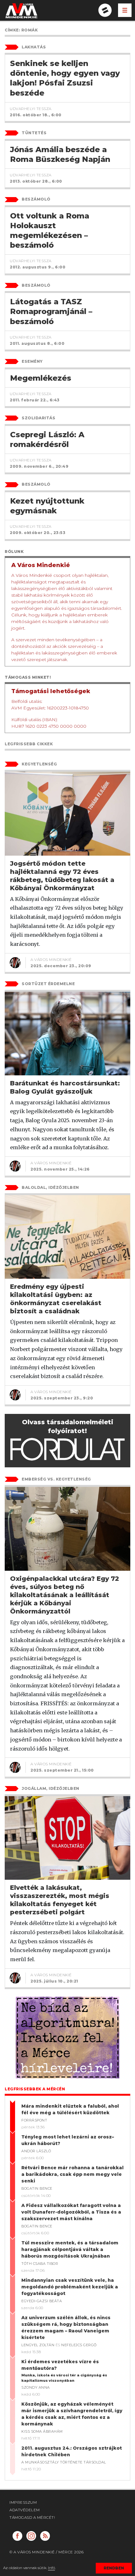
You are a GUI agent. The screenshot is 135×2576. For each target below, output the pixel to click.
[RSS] (45, 2536)
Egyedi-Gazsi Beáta (42, 2301)
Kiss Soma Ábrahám (42, 2431)
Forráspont (34, 2120)
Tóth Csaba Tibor (40, 2264)
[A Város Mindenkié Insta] (31, 2536)
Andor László (36, 2151)
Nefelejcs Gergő (79, 2345)
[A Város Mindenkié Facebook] (17, 2536)
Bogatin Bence (37, 2188)
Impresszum (23, 2502)
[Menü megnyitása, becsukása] (125, 10)
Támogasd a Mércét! (32, 2517)
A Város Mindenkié (51, 960)
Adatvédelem (25, 2510)
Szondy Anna (36, 2387)
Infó (51, 2568)
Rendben (114, 2568)
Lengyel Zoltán (38, 2345)
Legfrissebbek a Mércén (35, 2089)
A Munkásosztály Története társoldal (64, 2462)
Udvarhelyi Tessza (31, 109)
